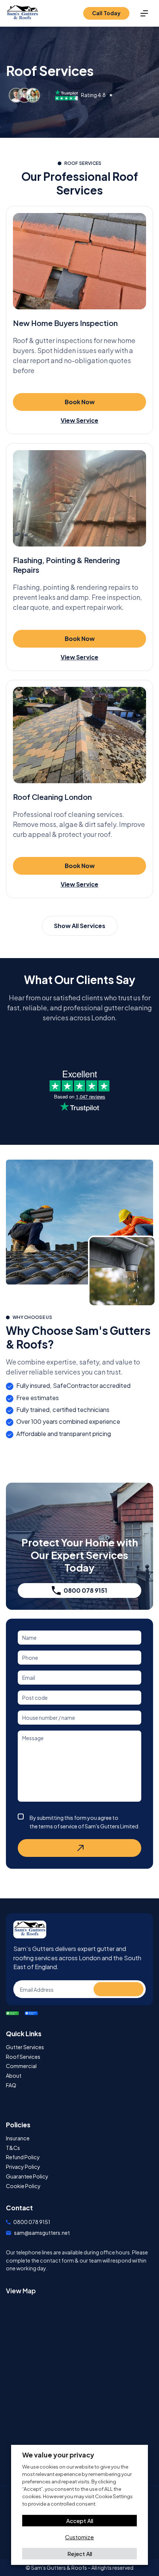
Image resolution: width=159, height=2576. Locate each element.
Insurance (18, 2138)
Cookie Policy (23, 2186)
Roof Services (23, 2057)
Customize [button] (79, 2537)
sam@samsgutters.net (42, 2233)
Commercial (21, 2066)
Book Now (80, 402)
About (14, 2076)
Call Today (106, 13)
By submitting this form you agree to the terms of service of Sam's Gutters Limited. (85, 1822)
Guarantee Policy (27, 2176)
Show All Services (80, 926)
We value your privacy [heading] (58, 2455)
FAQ (11, 2085)
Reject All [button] (80, 2554)
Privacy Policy (23, 2167)
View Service (79, 420)
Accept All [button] (80, 2521)
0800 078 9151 (85, 1590)
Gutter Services (25, 2047)
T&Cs (13, 2148)
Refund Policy (23, 2157)
